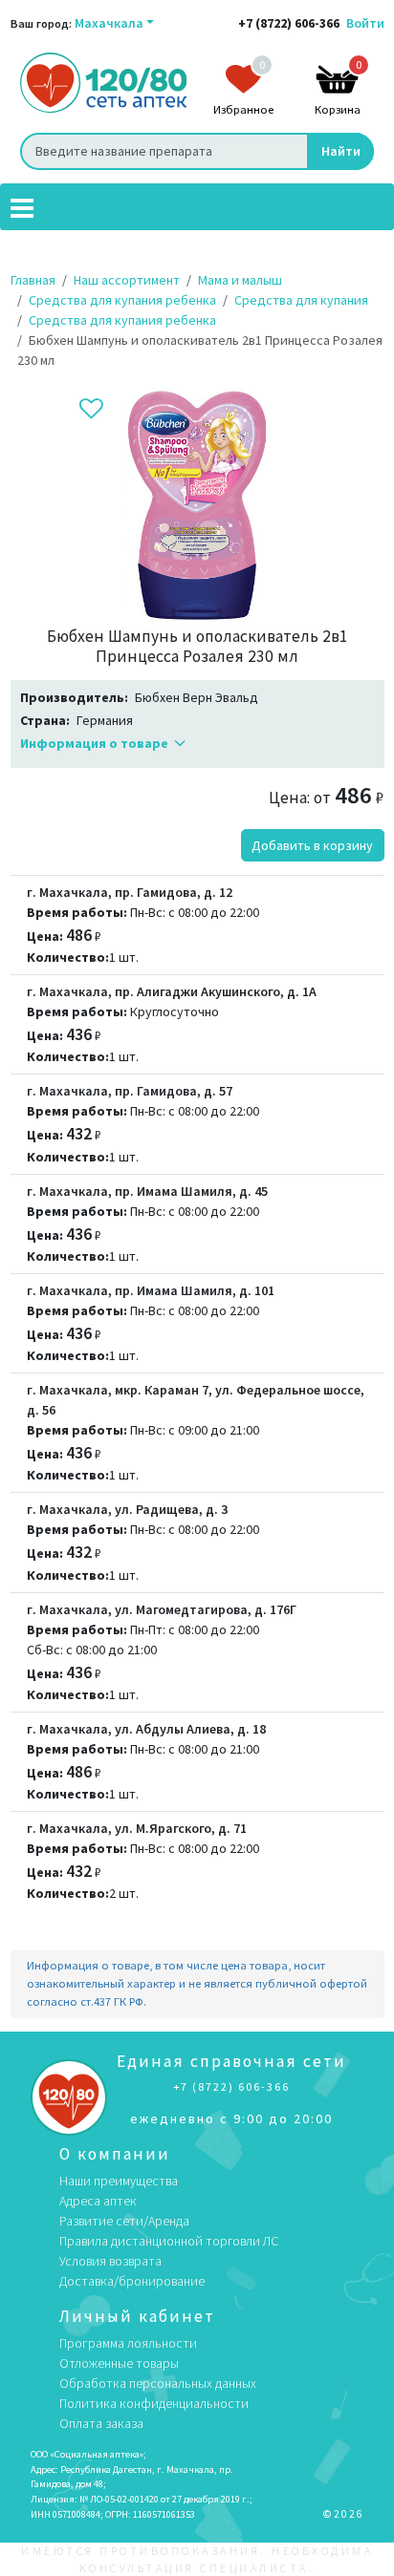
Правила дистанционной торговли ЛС (169, 2241)
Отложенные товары (119, 2363)
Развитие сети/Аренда (124, 2221)
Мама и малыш (240, 280)
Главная (33, 280)
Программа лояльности (128, 2343)
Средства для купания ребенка (122, 300)
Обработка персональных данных (158, 2383)
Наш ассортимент (127, 280)
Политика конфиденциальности (154, 2403)
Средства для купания (301, 300)
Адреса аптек (98, 2201)
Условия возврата (110, 2261)
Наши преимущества (119, 2181)
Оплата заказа (101, 2423)
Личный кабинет (137, 2316)
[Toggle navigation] (22, 207)
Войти (365, 23)
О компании (115, 2154)
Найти (341, 151)
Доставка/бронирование (132, 2281)
